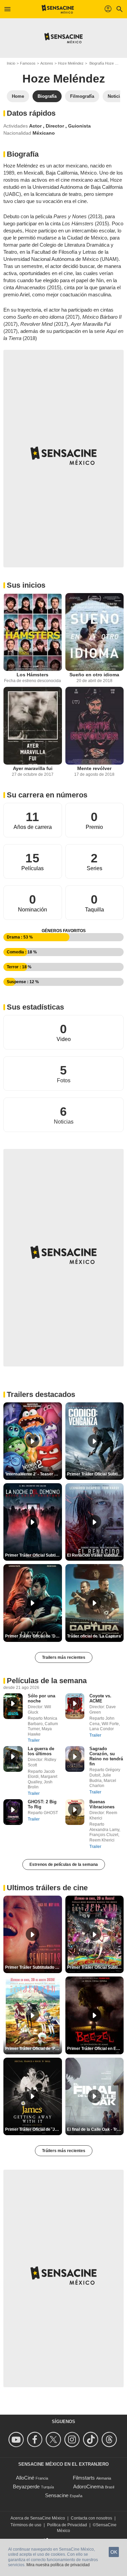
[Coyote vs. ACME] (75, 1706)
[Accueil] (58, 9)
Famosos (28, 63)
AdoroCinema (88, 2487)
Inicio (11, 63)
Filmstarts (84, 2478)
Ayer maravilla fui (33, 768)
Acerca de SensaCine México (38, 2518)
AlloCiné (25, 2478)
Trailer (34, 1740)
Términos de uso (26, 2525)
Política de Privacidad (67, 2525)
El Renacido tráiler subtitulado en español (96, 1555)
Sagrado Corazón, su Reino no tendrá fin (106, 1756)
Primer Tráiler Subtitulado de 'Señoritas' (34, 1967)
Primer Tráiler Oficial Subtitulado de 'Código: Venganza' (96, 1474)
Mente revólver (94, 768)
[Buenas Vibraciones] (75, 1812)
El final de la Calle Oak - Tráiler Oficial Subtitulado (96, 2129)
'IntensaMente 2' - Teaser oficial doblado (34, 1474)
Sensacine (57, 2495)
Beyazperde (26, 2487)
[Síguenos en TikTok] (92, 2439)
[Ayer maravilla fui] (33, 726)
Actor (36, 126)
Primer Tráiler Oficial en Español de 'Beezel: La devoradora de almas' (96, 2049)
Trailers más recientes (64, 1657)
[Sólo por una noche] (13, 1706)
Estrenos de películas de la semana (64, 1865)
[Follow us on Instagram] (73, 2439)
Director (56, 126)
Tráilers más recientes (64, 2151)
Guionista (79, 126)
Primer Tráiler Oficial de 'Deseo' (34, 1636)
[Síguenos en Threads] (110, 2439)
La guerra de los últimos (41, 1751)
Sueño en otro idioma (94, 675)
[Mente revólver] (95, 726)
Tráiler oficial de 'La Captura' (94, 1636)
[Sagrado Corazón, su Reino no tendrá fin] (75, 1759)
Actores (47, 63)
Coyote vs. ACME (100, 1698)
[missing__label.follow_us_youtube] (17, 2439)
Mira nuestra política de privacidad (58, 2565)
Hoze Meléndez (71, 63)
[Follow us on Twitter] (54, 2439)
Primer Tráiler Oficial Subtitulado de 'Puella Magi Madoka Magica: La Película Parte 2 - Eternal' (96, 1967)
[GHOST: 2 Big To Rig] (13, 1812)
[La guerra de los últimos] (13, 1759)
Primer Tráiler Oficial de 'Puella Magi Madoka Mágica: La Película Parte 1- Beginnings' (34, 2049)
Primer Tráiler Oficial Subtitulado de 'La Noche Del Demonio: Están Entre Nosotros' (34, 1555)
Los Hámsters (33, 675)
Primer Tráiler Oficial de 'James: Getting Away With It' (34, 2129)
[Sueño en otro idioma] (95, 632)
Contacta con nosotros (91, 2518)
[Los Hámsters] (33, 632)
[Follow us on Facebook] (36, 2439)
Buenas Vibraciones (102, 1804)
